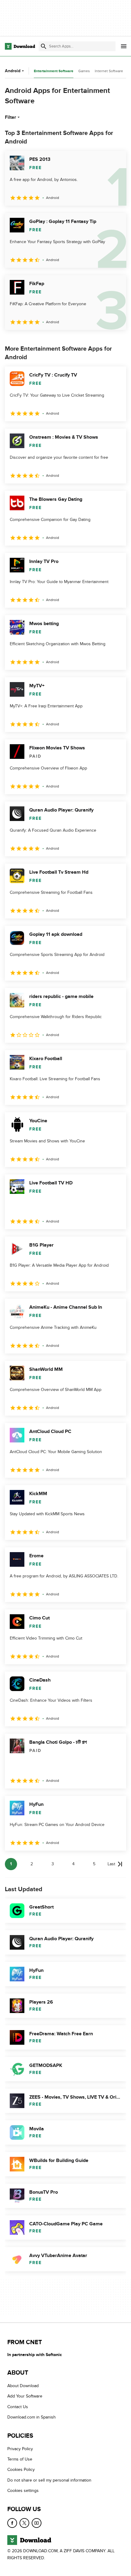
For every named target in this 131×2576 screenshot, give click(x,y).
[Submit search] (44, 46)
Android (13, 71)
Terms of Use (20, 2459)
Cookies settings (23, 2491)
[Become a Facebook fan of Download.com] (12, 2523)
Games (84, 71)
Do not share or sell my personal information (49, 2480)
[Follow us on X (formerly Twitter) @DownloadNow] (24, 2523)
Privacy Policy (20, 2449)
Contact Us (18, 2406)
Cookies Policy (21, 2470)
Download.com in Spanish (32, 2417)
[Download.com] (20, 46)
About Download (23, 2386)
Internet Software (109, 71)
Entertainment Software (54, 71)
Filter (11, 117)
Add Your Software (25, 2396)
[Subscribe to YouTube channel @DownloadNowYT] (37, 2523)
